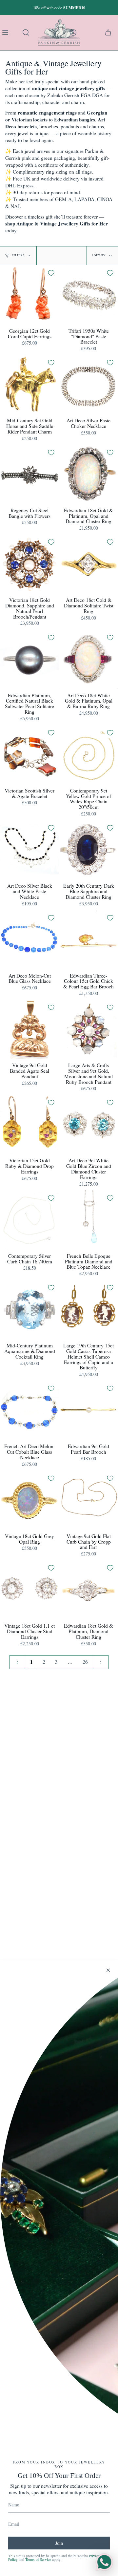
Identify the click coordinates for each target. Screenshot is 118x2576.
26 (85, 1662)
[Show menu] (7, 32)
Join (59, 2543)
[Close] (108, 1970)
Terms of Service (38, 2559)
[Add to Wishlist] (51, 273)
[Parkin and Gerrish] (59, 32)
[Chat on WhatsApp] (104, 2562)
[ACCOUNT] (73, 32)
